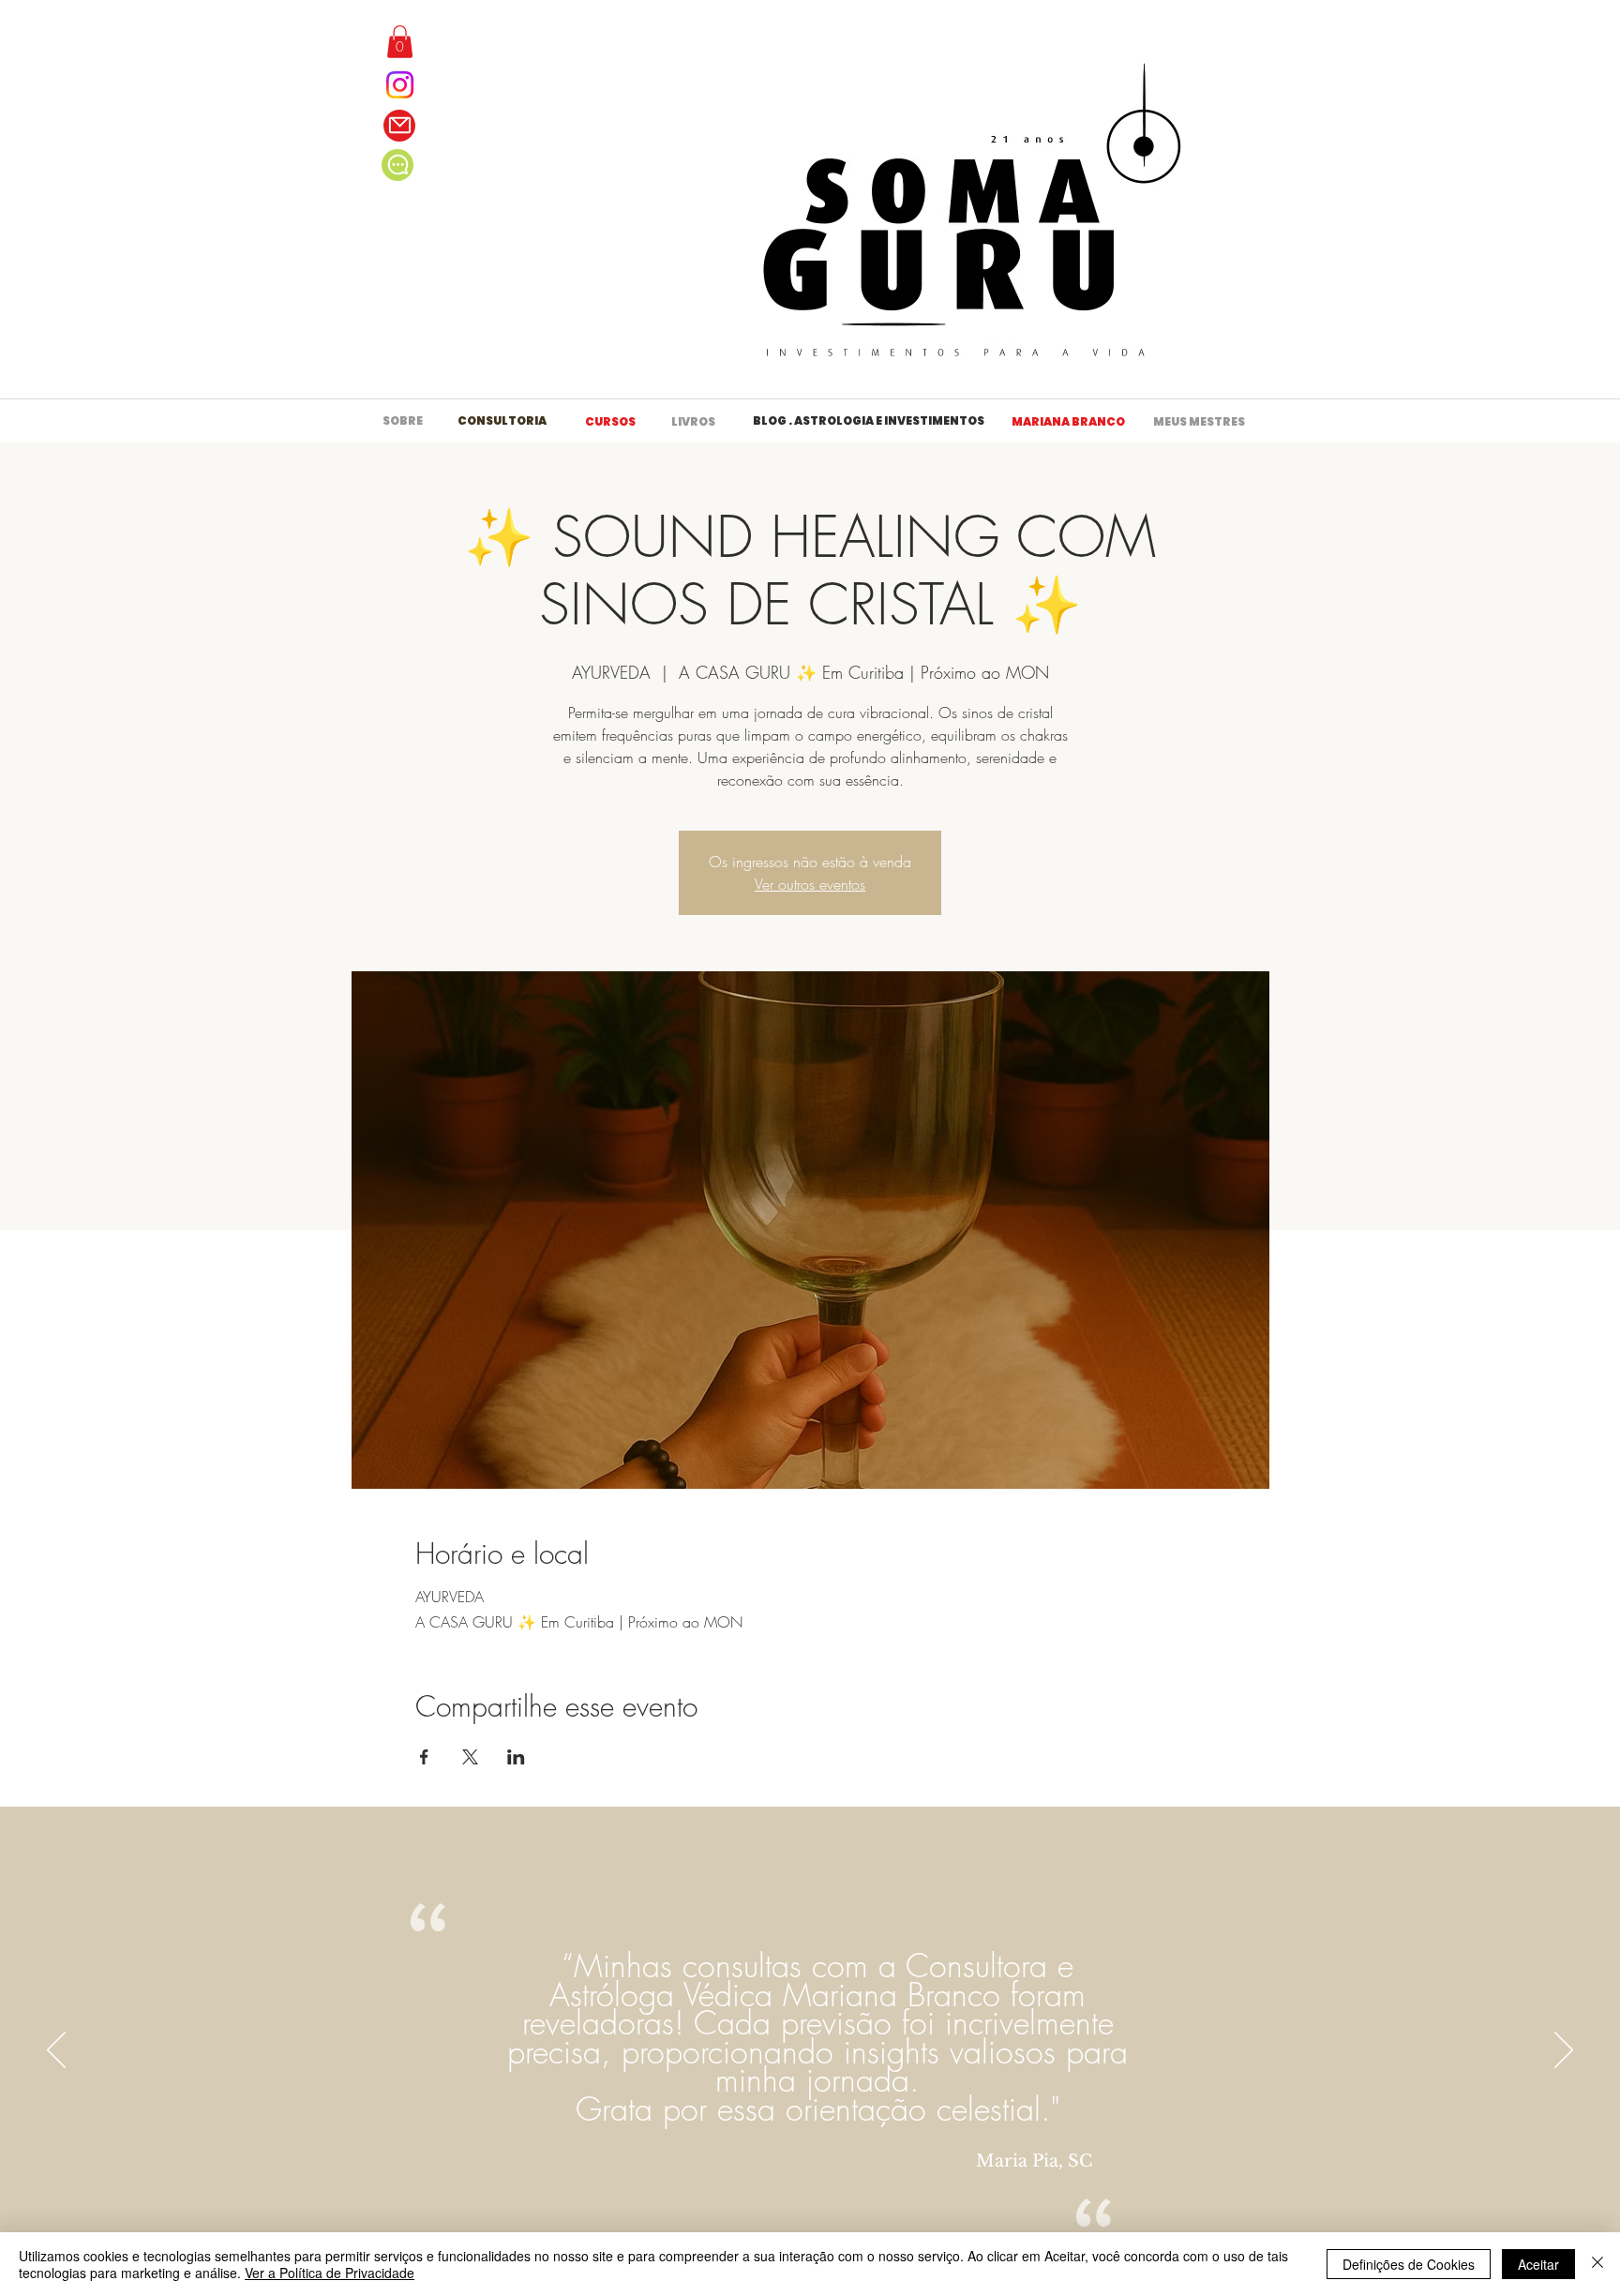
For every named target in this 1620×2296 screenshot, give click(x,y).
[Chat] (397, 165)
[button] (400, 42)
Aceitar (1538, 2264)
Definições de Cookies (1409, 2264)
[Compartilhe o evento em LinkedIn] (516, 1757)
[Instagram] (400, 85)
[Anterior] (56, 2051)
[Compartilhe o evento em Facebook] (424, 1757)
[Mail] (399, 126)
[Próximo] (1564, 2051)
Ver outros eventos (810, 884)
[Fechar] (1597, 2264)
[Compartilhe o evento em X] (470, 1757)
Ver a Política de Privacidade (330, 2273)
